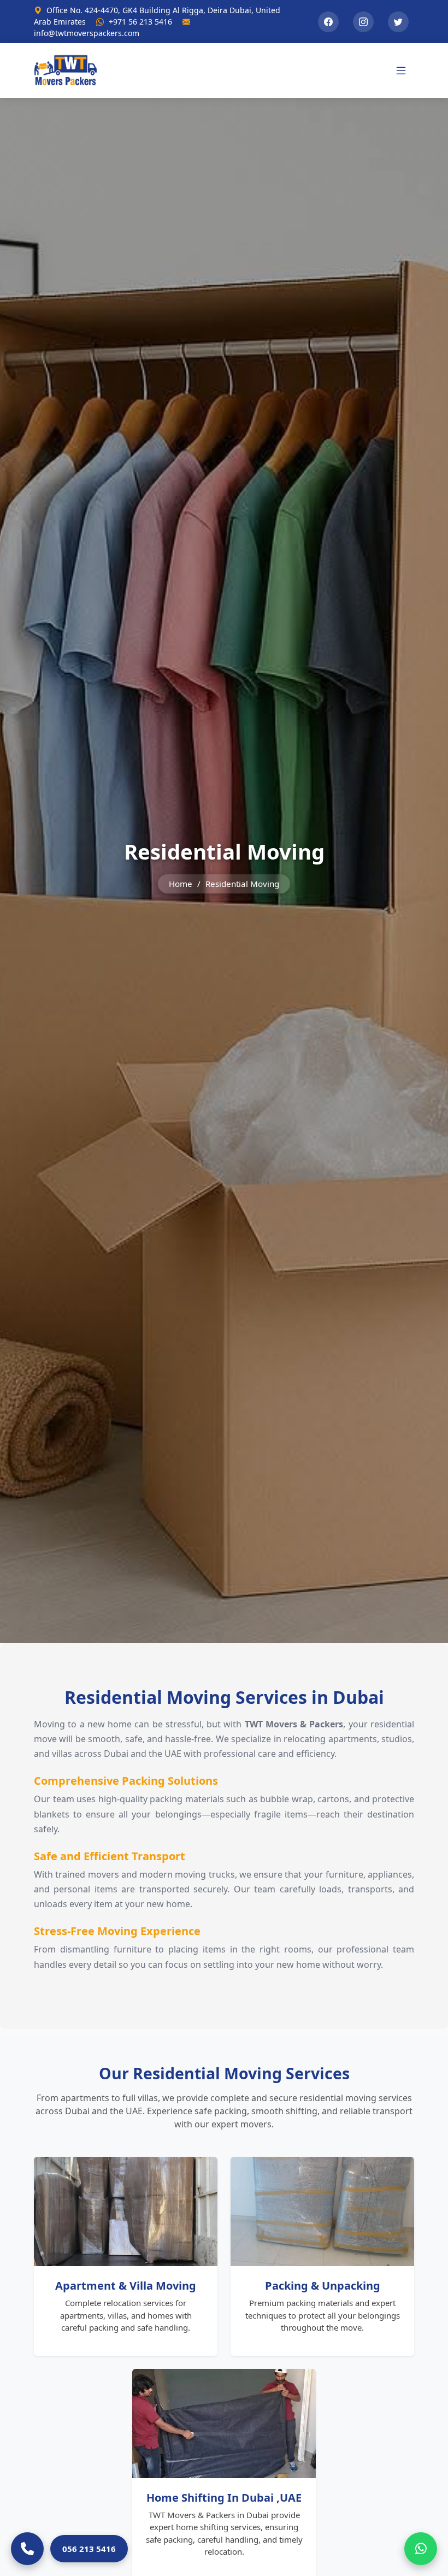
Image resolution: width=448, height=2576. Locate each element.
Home (181, 884)
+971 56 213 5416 (140, 22)
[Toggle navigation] (401, 70)
